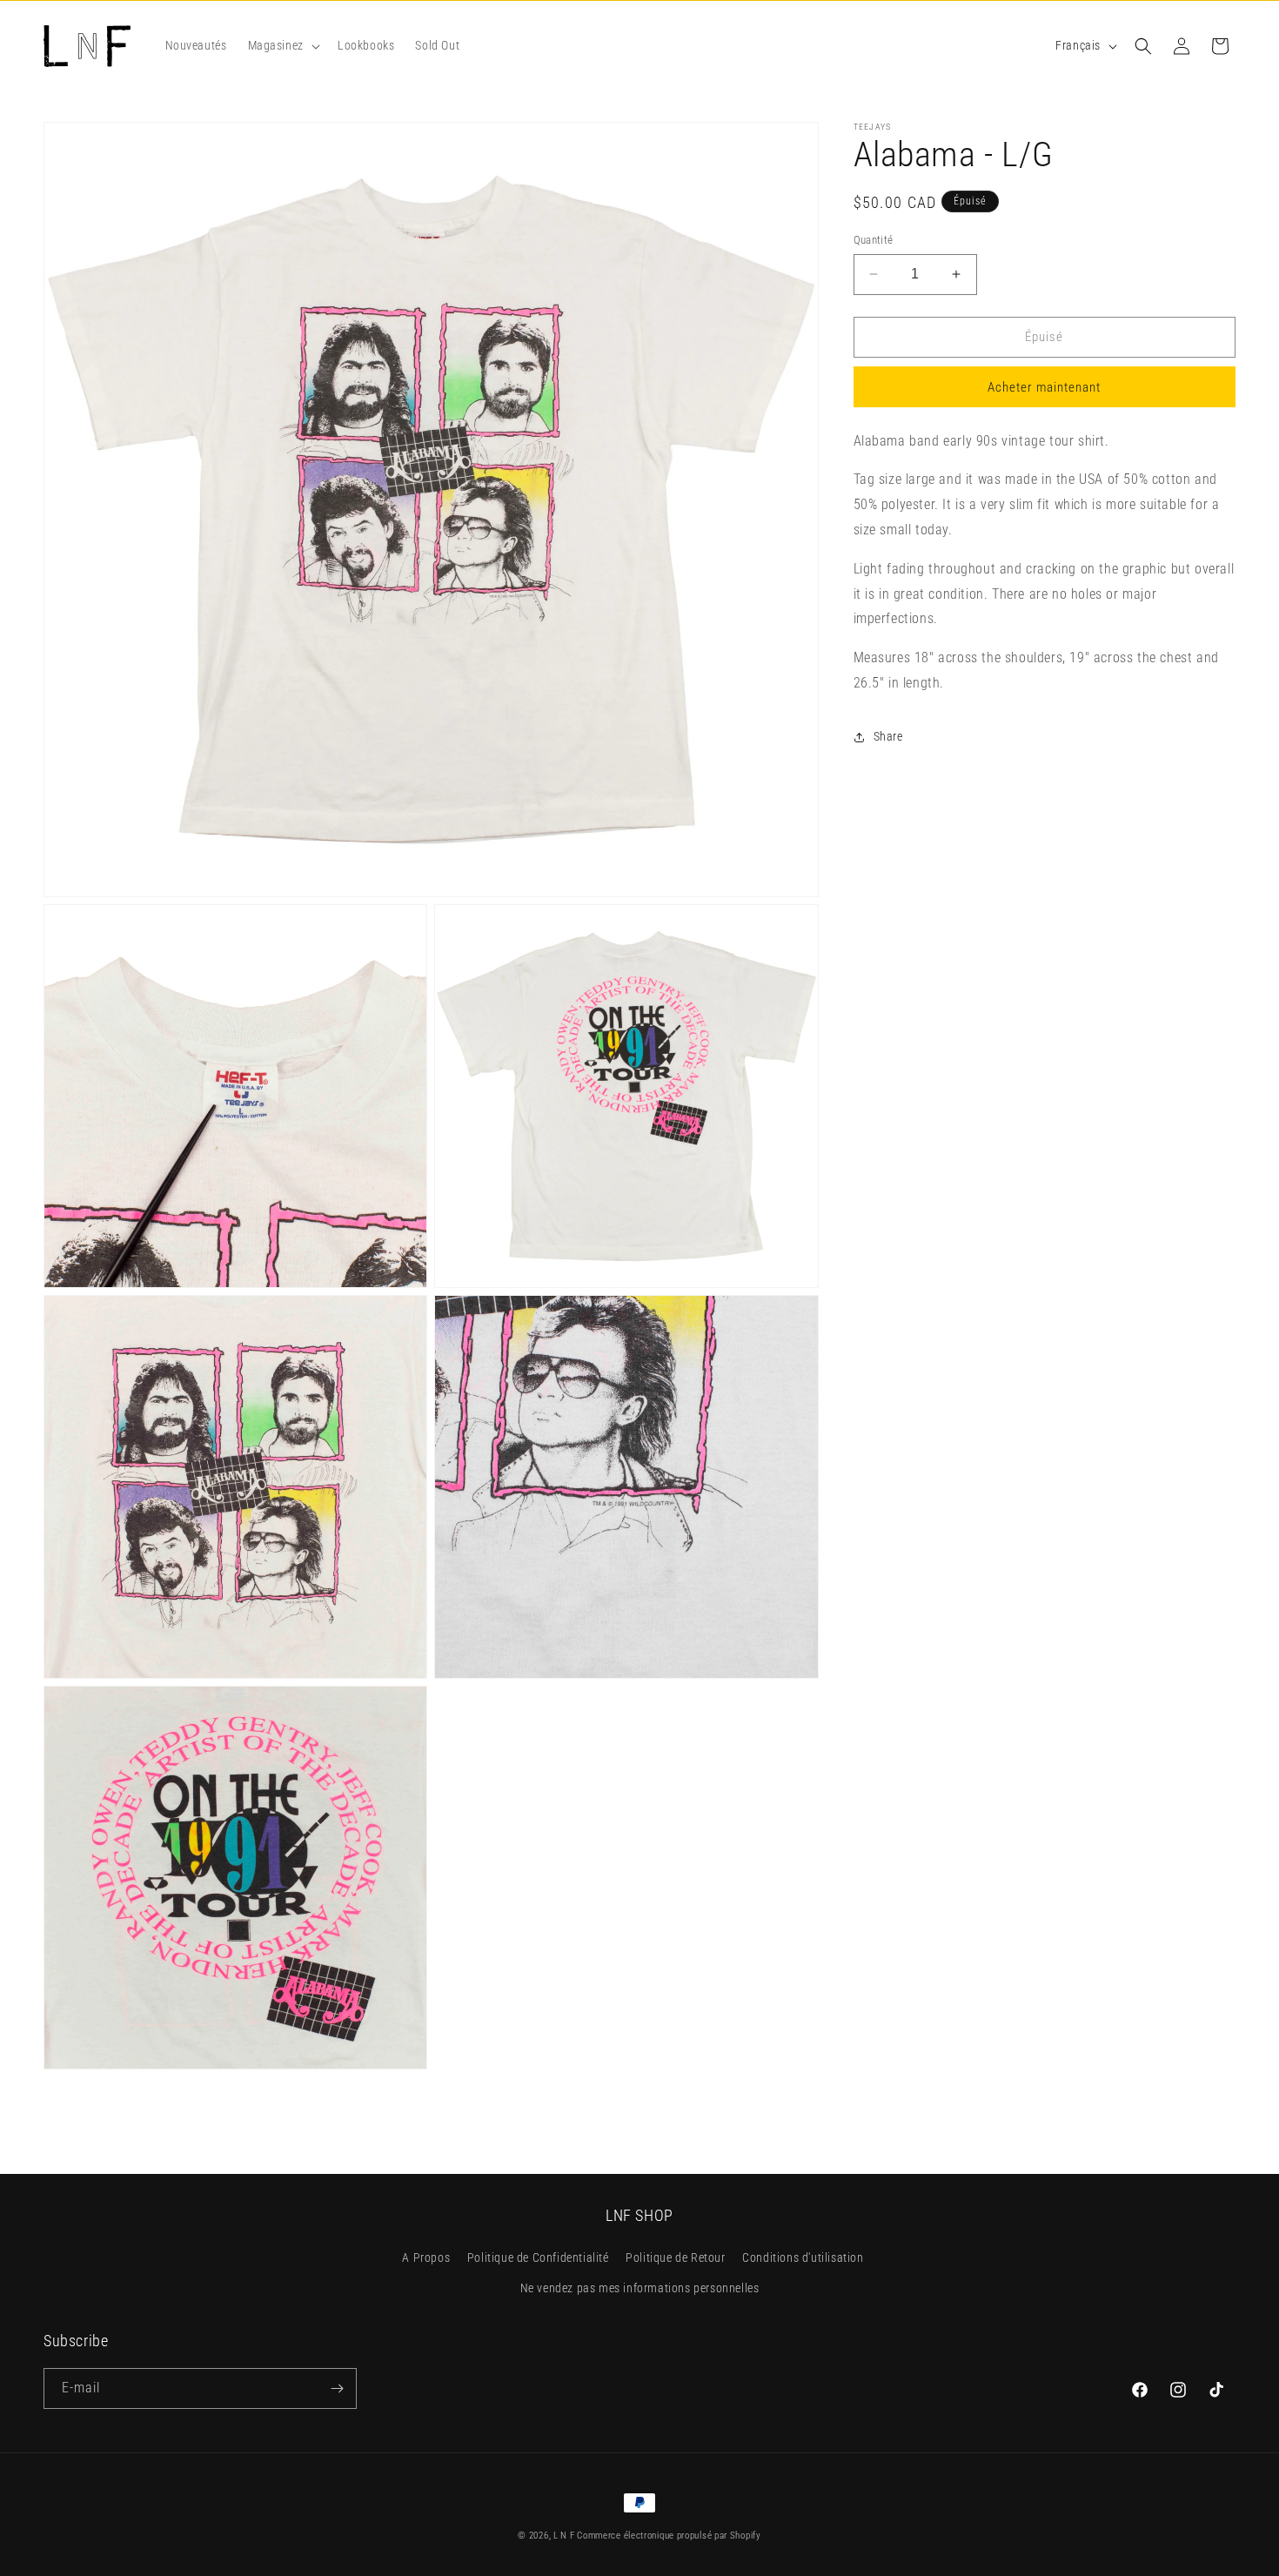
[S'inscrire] (337, 2388)
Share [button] (888, 736)
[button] (282, 45)
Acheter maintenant (1044, 387)
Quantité (874, 240)
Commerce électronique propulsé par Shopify (669, 2536)
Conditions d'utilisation (803, 2258)
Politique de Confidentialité (538, 2258)
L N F (565, 2536)
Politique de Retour (675, 2258)
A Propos (426, 2258)
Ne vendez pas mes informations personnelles (640, 2289)
